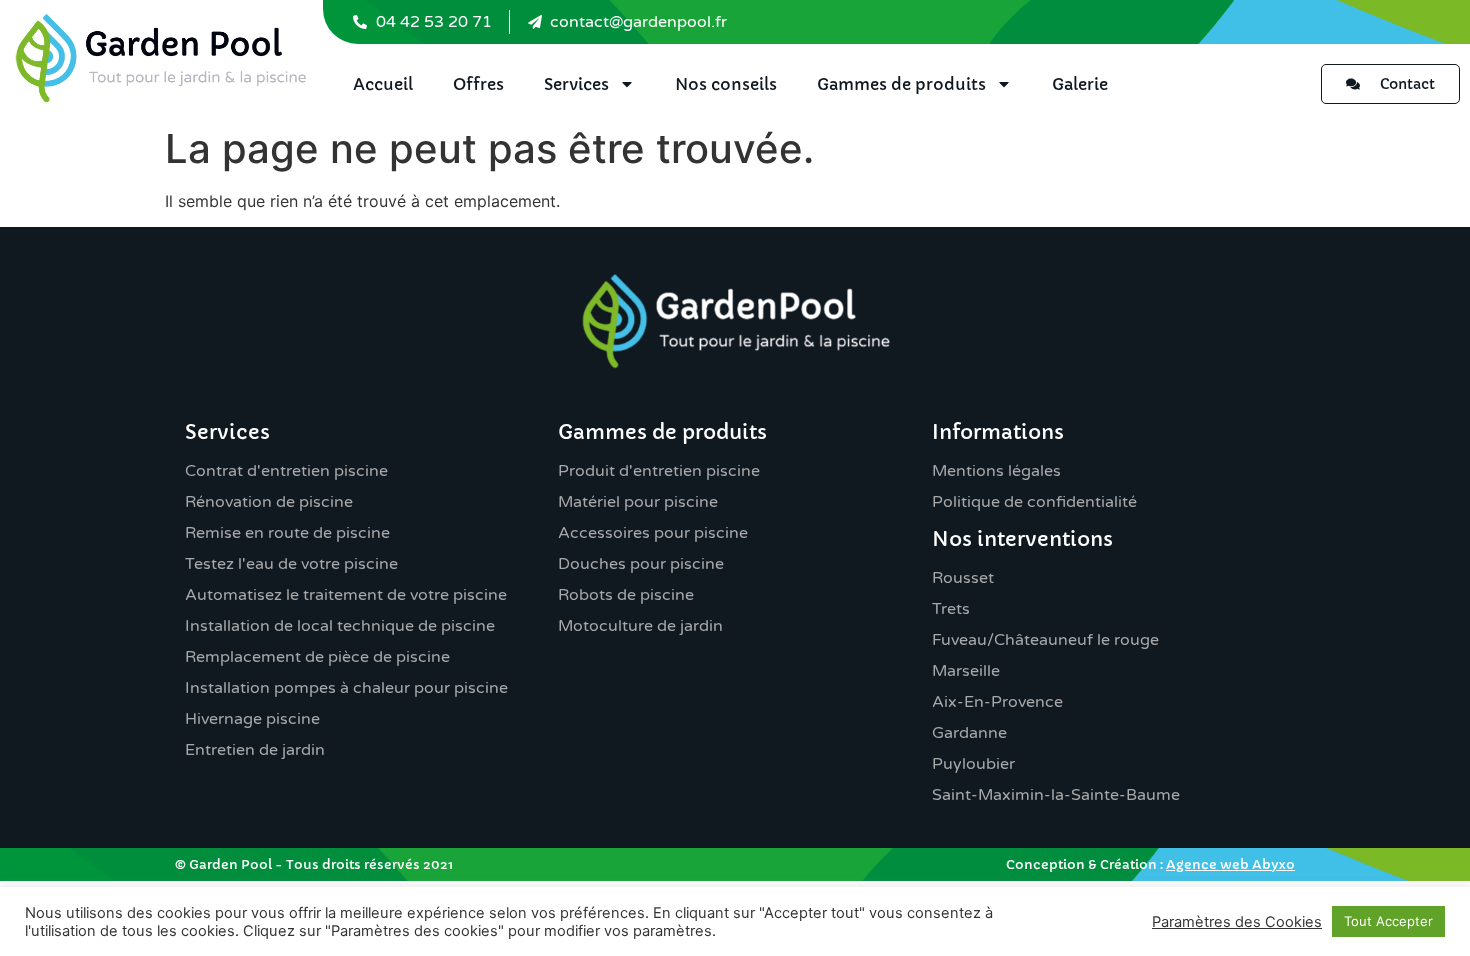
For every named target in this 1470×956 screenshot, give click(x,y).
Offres (478, 84)
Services (576, 84)
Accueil (383, 84)
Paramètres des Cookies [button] (1237, 922)
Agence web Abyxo (1230, 864)
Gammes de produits (901, 84)
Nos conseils (726, 84)
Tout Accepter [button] (1388, 921)
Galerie (1080, 84)
